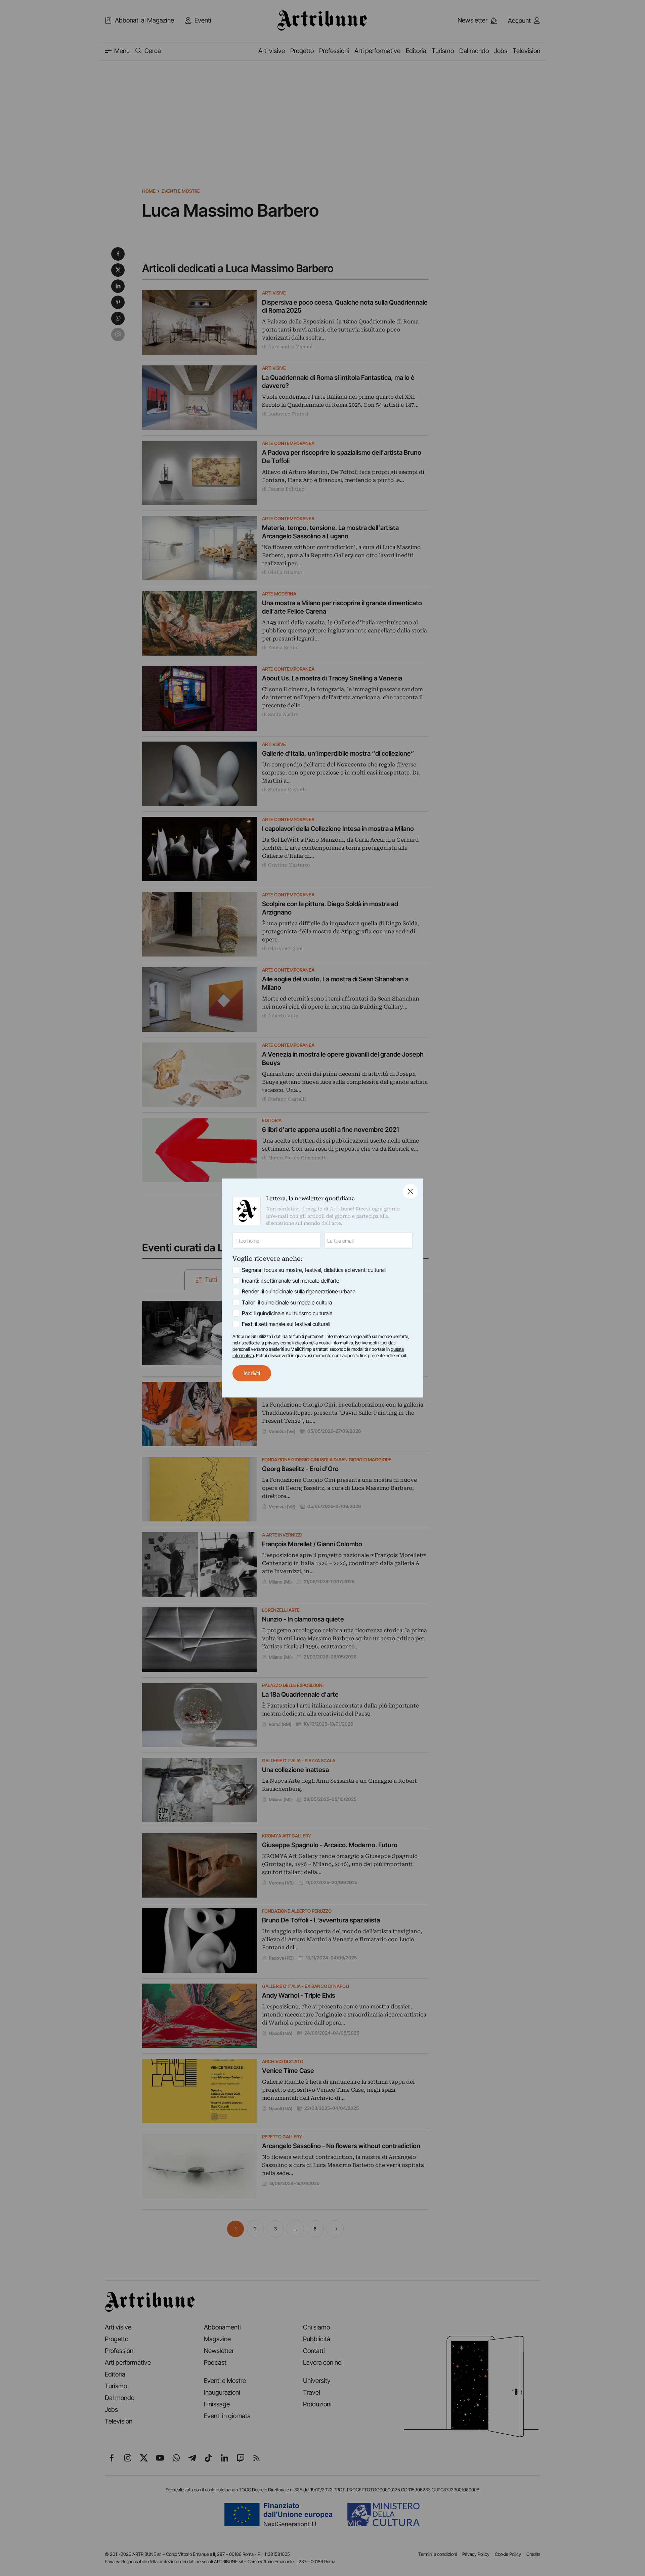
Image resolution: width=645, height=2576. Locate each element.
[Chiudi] (410, 1191)
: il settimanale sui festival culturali (286, 1324)
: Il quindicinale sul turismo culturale (287, 1313)
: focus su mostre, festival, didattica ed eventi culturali (314, 1270)
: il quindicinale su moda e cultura (287, 1302)
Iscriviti (252, 1373)
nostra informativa (336, 1343)
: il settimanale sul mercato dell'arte (291, 1281)
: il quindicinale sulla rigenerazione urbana (299, 1291)
